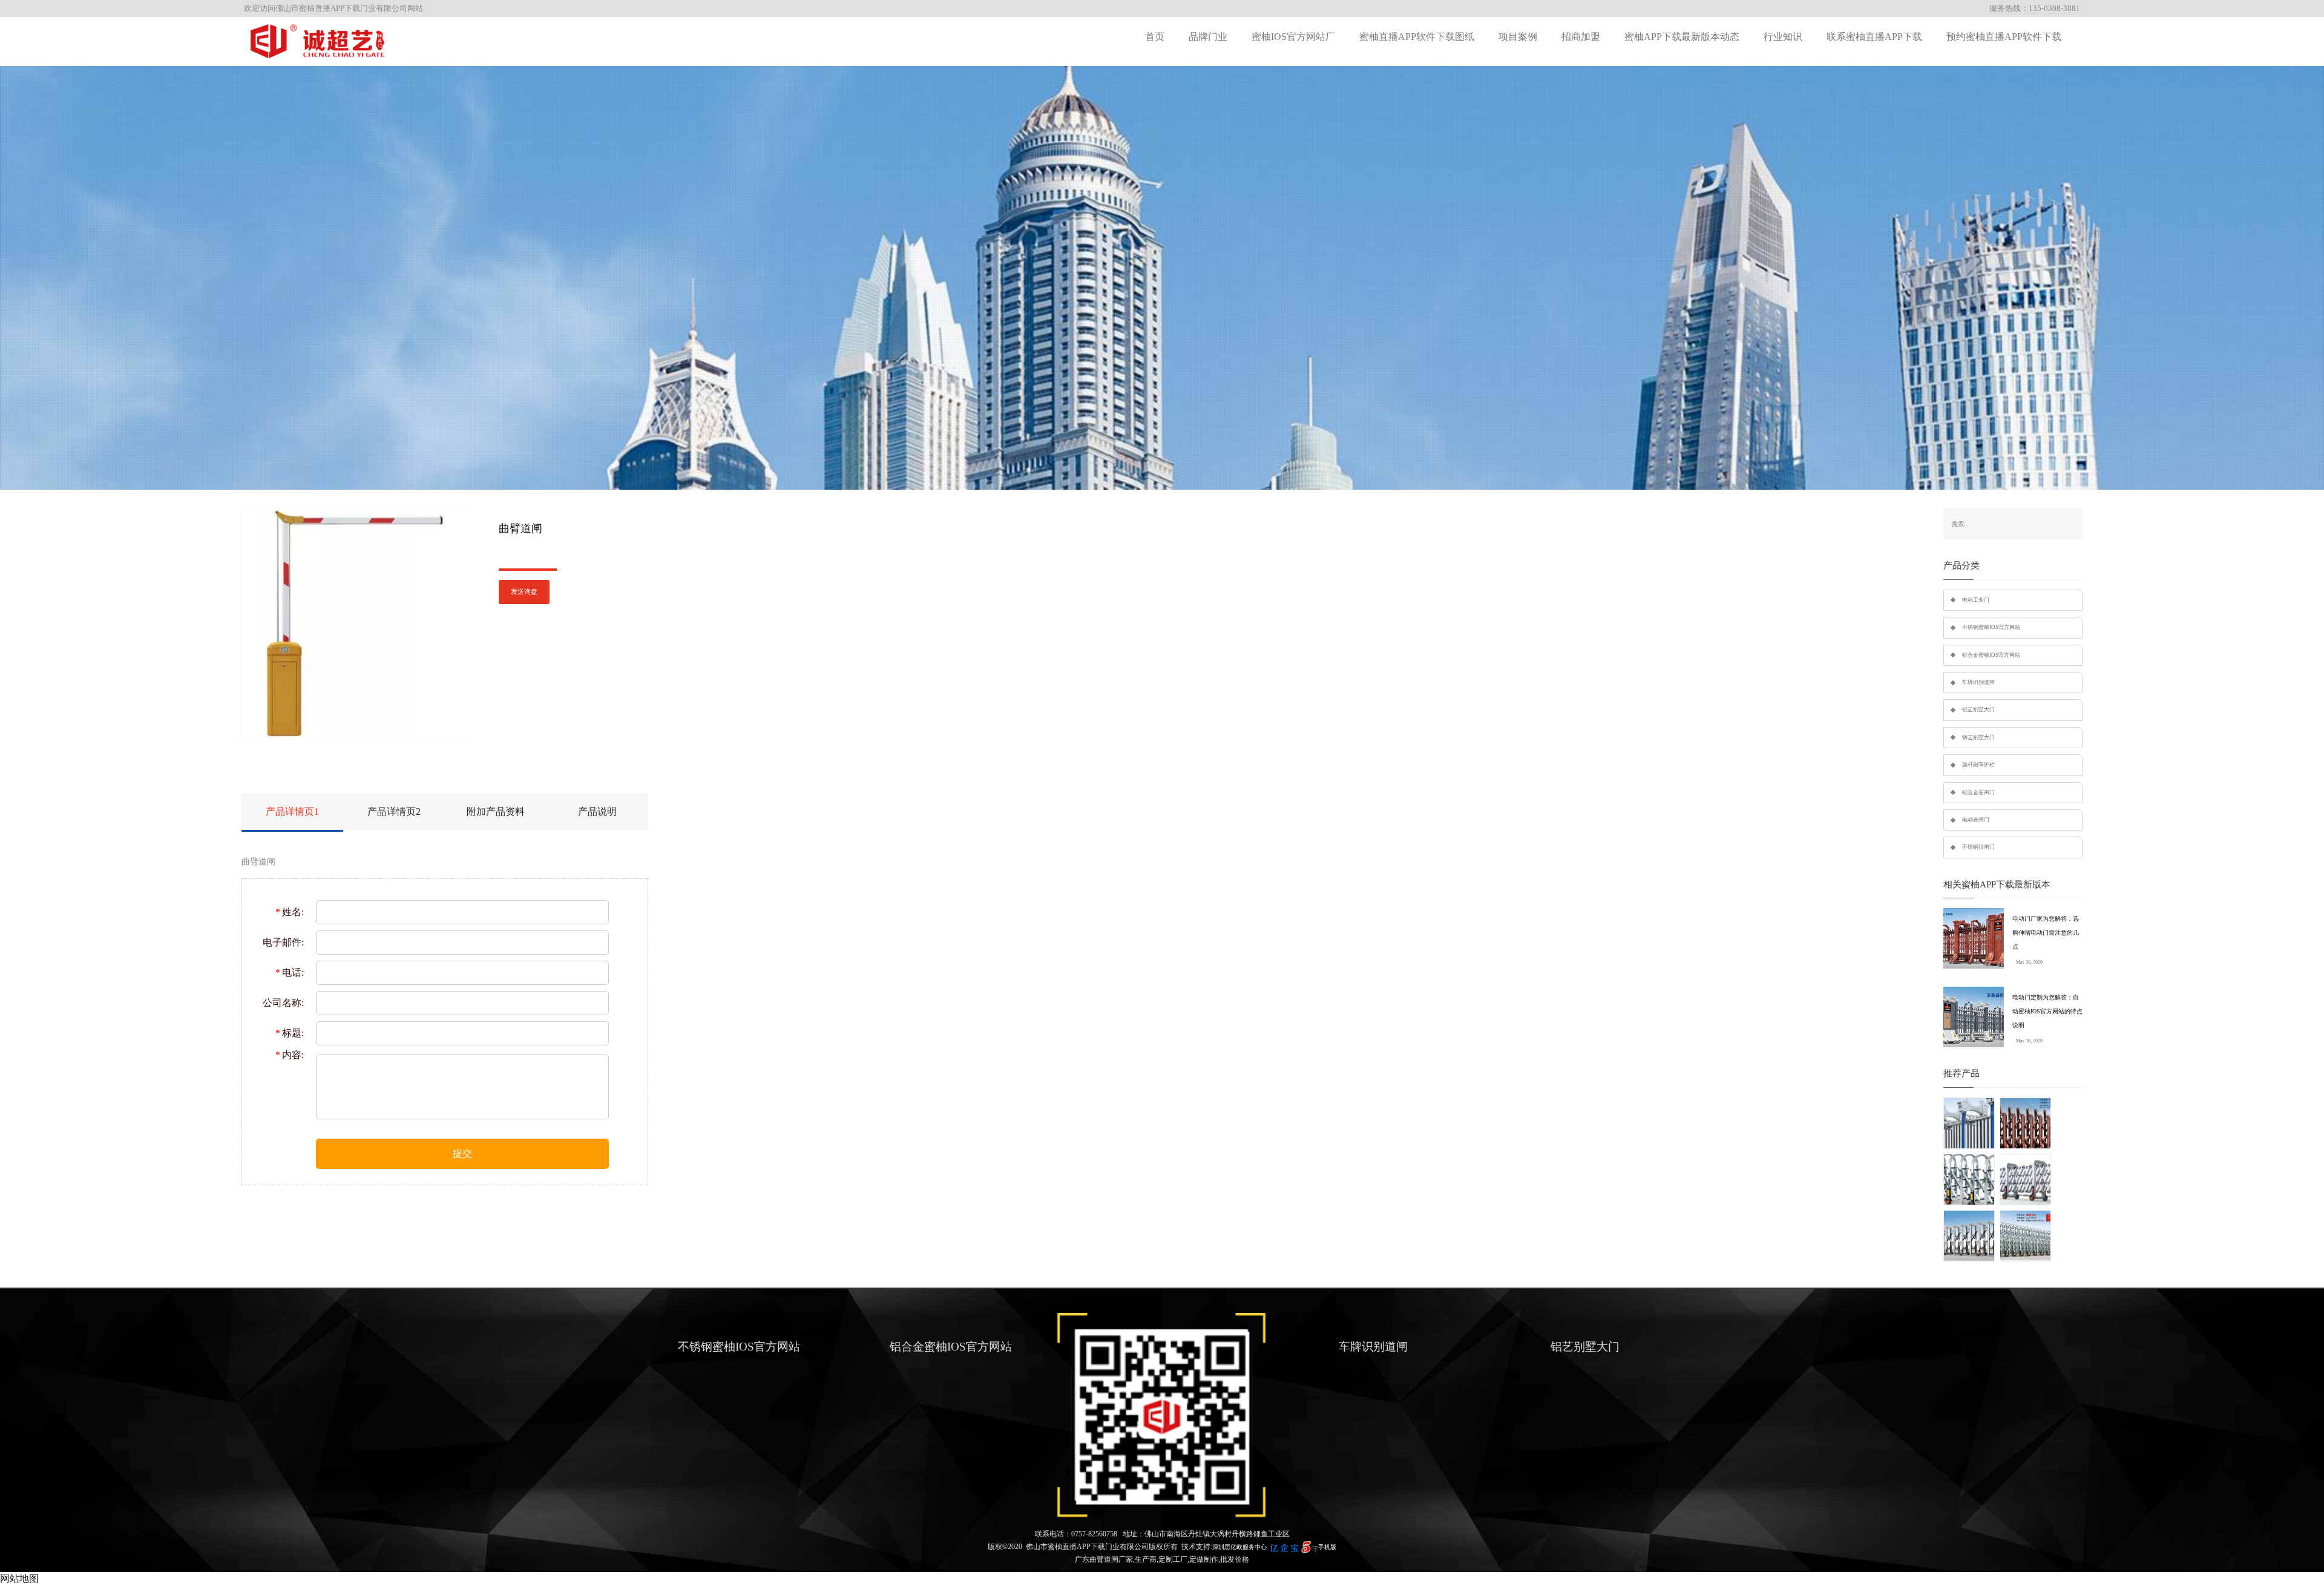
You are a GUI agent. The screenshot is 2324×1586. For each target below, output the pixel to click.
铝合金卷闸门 (1978, 792)
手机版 (1327, 1547)
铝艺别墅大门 (1978, 709)
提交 (462, 1153)
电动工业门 (1976, 600)
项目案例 (1518, 37)
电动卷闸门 (1976, 820)
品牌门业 (1208, 37)
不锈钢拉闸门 (1978, 847)
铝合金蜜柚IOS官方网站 (1991, 655)
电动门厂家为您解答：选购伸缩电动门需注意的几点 (2046, 933)
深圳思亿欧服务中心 (1239, 1547)
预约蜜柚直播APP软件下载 (2004, 37)
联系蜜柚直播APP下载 (1874, 37)
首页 (1155, 37)
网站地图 (19, 1578)
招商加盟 (1581, 37)
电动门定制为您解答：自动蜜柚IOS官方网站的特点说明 (2047, 1011)
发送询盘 (524, 592)
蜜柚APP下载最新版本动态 (1682, 37)
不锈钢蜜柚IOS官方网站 (1991, 627)
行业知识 (1783, 37)
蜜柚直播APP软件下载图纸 (1417, 37)
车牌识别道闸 (1978, 682)
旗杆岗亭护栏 (1978, 765)
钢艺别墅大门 (1978, 737)
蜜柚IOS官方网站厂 (1293, 37)
